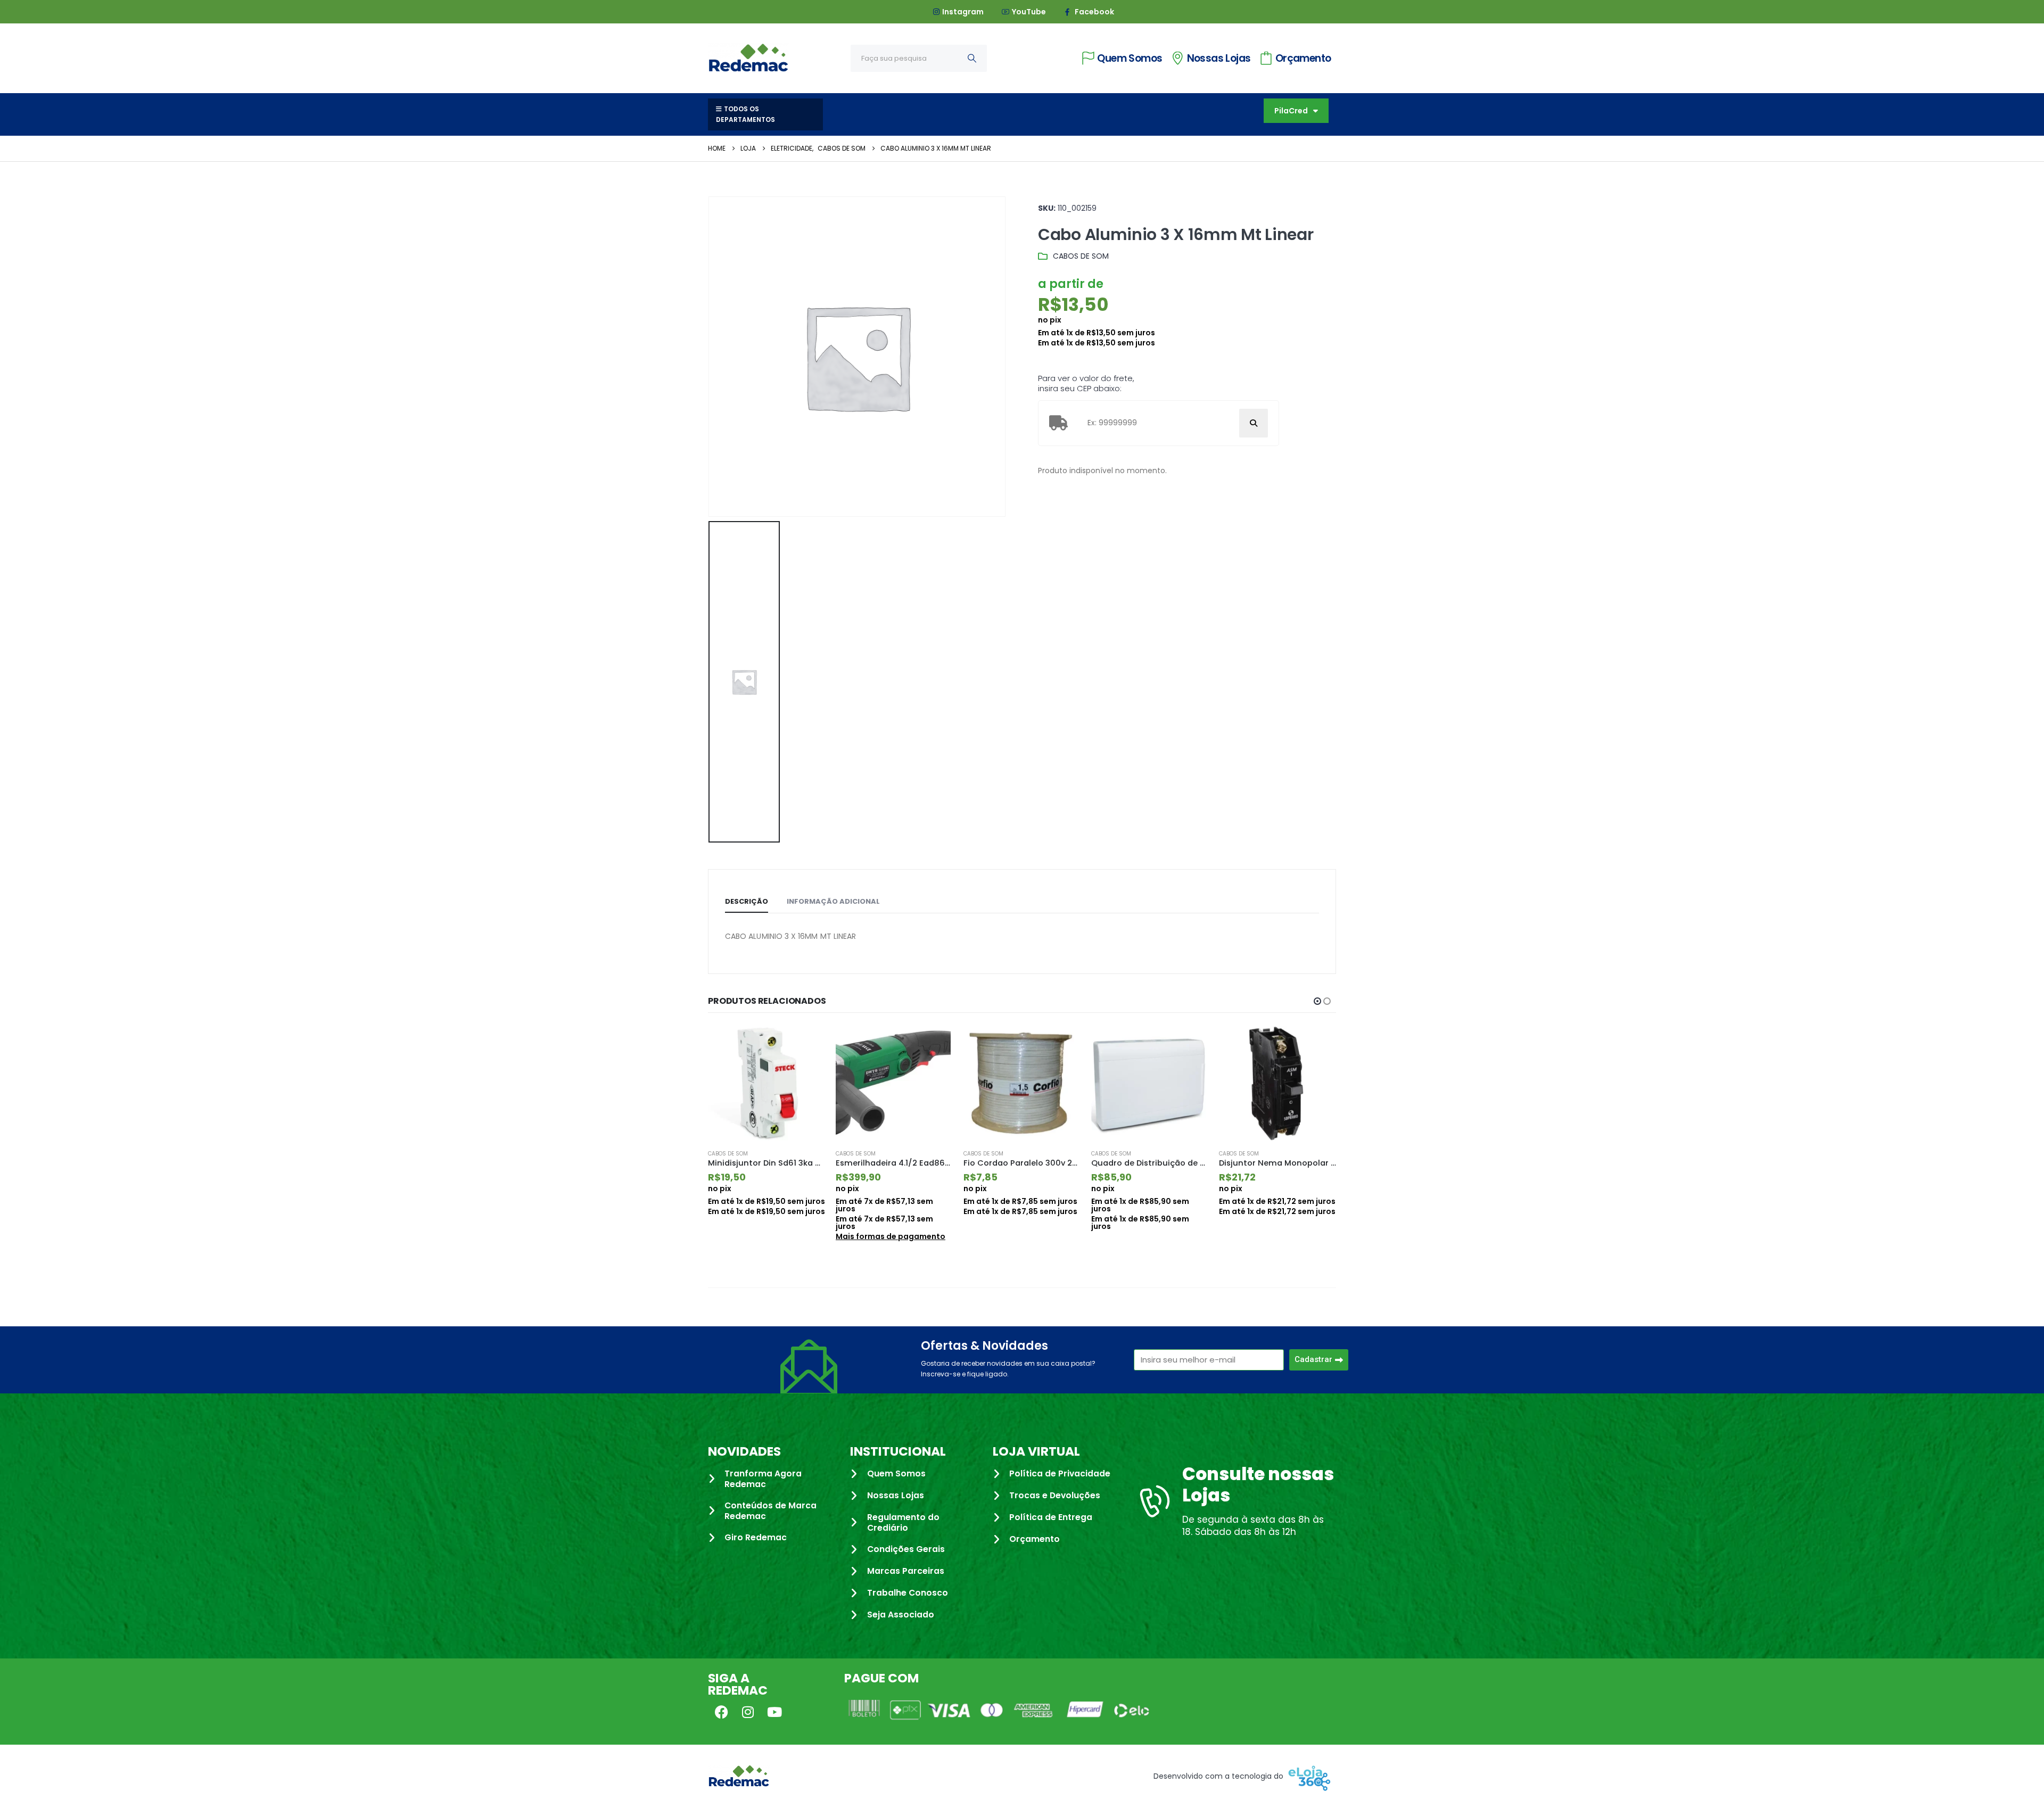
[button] (1317, 1001)
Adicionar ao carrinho (807, 1043)
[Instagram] (748, 1712)
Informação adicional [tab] (833, 901)
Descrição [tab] (747, 901)
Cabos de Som (1081, 256)
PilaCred (1291, 111)
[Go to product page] (767, 1083)
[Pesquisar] (972, 58)
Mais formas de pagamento (763, 1236)
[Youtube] (774, 1712)
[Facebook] (721, 1712)
